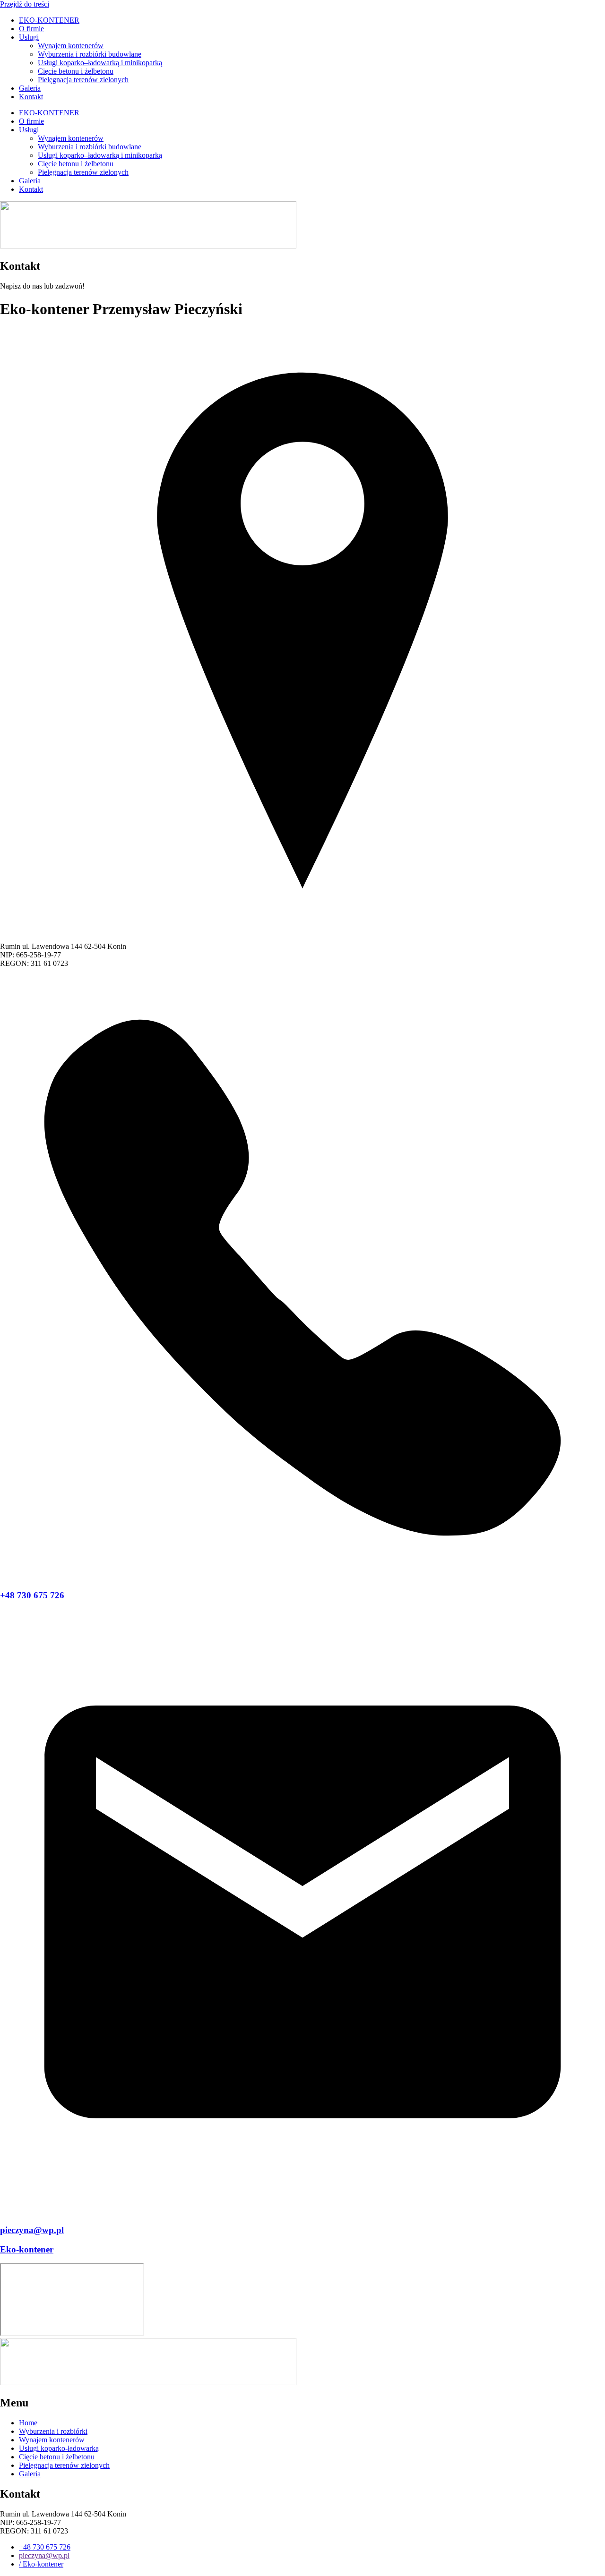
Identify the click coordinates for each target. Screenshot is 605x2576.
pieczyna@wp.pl (32, 2230)
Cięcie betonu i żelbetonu (76, 71)
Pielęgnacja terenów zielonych (83, 80)
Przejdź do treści (25, 4)
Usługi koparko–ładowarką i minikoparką (100, 63)
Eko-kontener (27, 2249)
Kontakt (31, 97)
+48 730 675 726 (32, 1595)
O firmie (31, 29)
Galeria (30, 88)
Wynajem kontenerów (71, 46)
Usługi (29, 37)
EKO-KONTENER (49, 20)
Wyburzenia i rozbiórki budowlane (90, 54)
